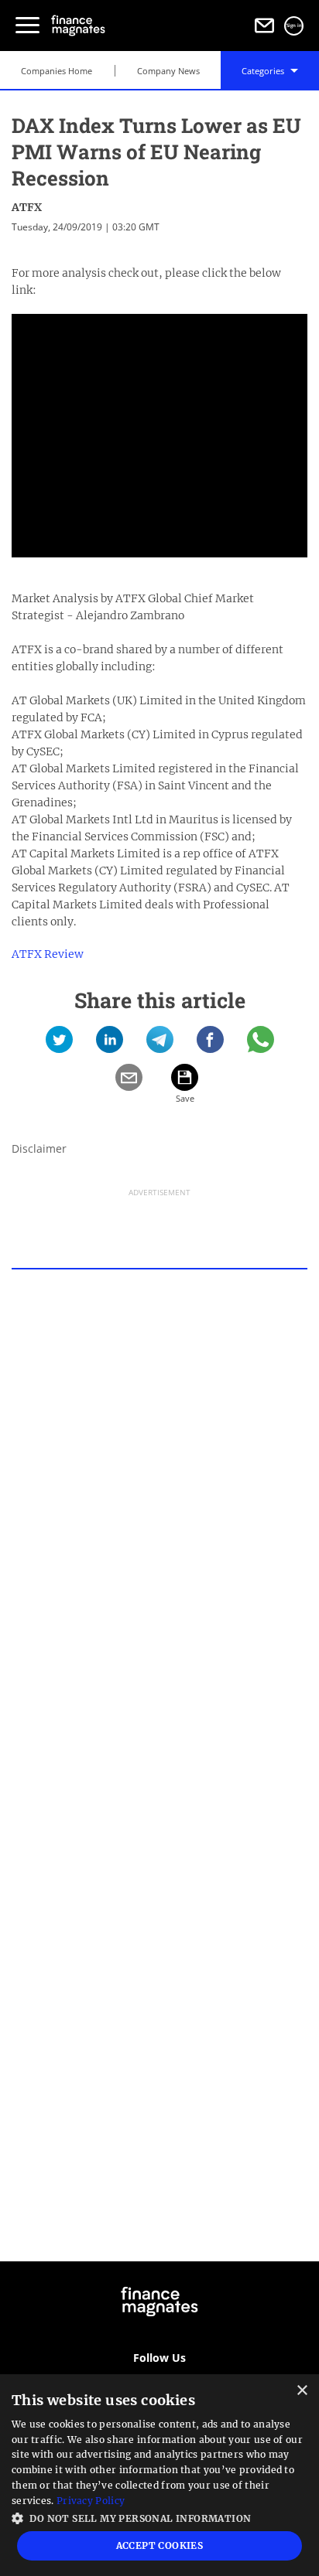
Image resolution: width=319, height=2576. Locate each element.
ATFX (27, 207)
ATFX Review (48, 954)
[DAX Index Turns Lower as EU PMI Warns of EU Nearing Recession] (59, 1045)
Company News (168, 71)
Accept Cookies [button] (160, 2545)
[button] (159, 2517)
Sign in (294, 26)
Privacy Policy (91, 2501)
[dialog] (159, 2475)
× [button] (302, 2391)
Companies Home (57, 71)
